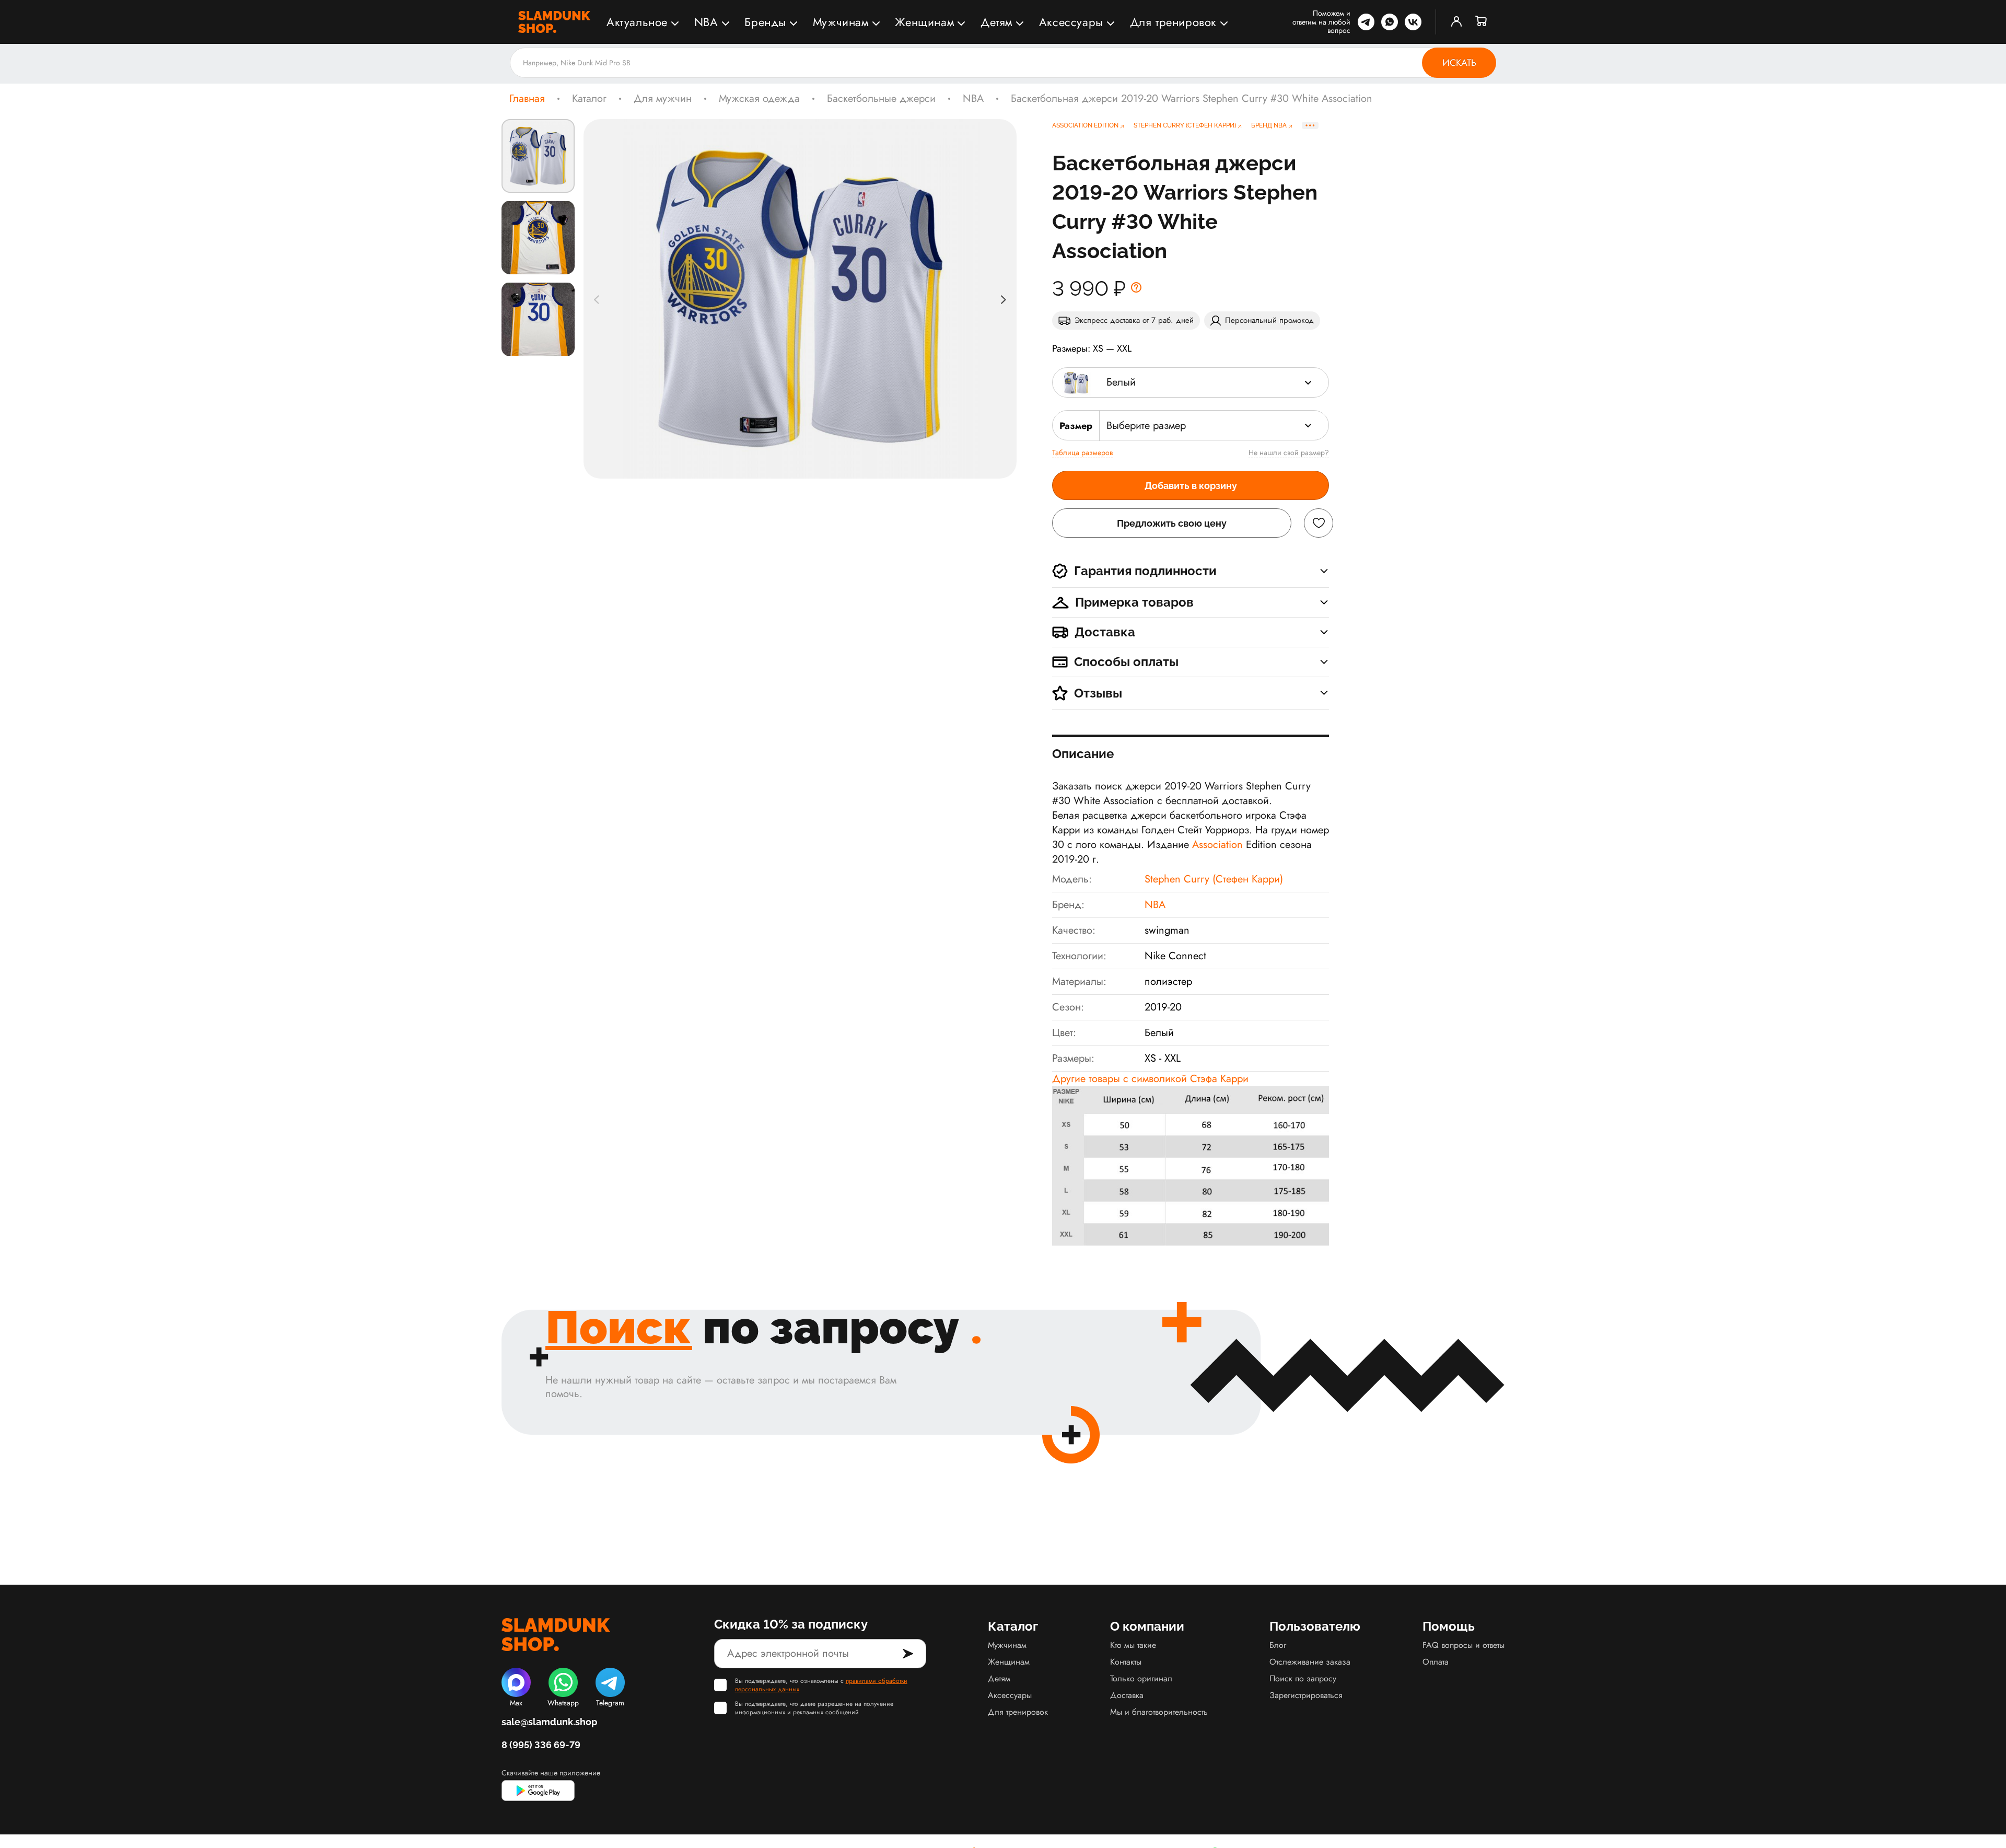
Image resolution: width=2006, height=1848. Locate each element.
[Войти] (1456, 22)
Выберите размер (1146, 426)
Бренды (765, 22)
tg (1366, 22)
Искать (1459, 63)
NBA (706, 22)
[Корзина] (1482, 22)
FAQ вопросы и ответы (1463, 1645)
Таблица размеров (1082, 452)
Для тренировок (1173, 22)
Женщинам (924, 22)
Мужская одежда (759, 99)
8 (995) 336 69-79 (541, 1745)
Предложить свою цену (1172, 523)
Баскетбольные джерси (881, 99)
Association (1219, 845)
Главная (527, 99)
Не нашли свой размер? (1289, 452)
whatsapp (1390, 22)
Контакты (1126, 1662)
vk (1413, 22)
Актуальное (637, 22)
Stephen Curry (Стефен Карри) (1214, 879)
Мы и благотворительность (1159, 1712)
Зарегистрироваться (1306, 1695)
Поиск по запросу (1303, 1678)
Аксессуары (1071, 22)
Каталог (589, 99)
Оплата (1436, 1662)
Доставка (1127, 1695)
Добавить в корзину (1191, 486)
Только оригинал (1141, 1678)
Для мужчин (663, 99)
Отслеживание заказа (1310, 1662)
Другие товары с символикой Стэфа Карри (1150, 1079)
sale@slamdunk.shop (549, 1722)
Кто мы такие (1133, 1645)
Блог (1278, 1645)
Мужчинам (841, 22)
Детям (996, 22)
